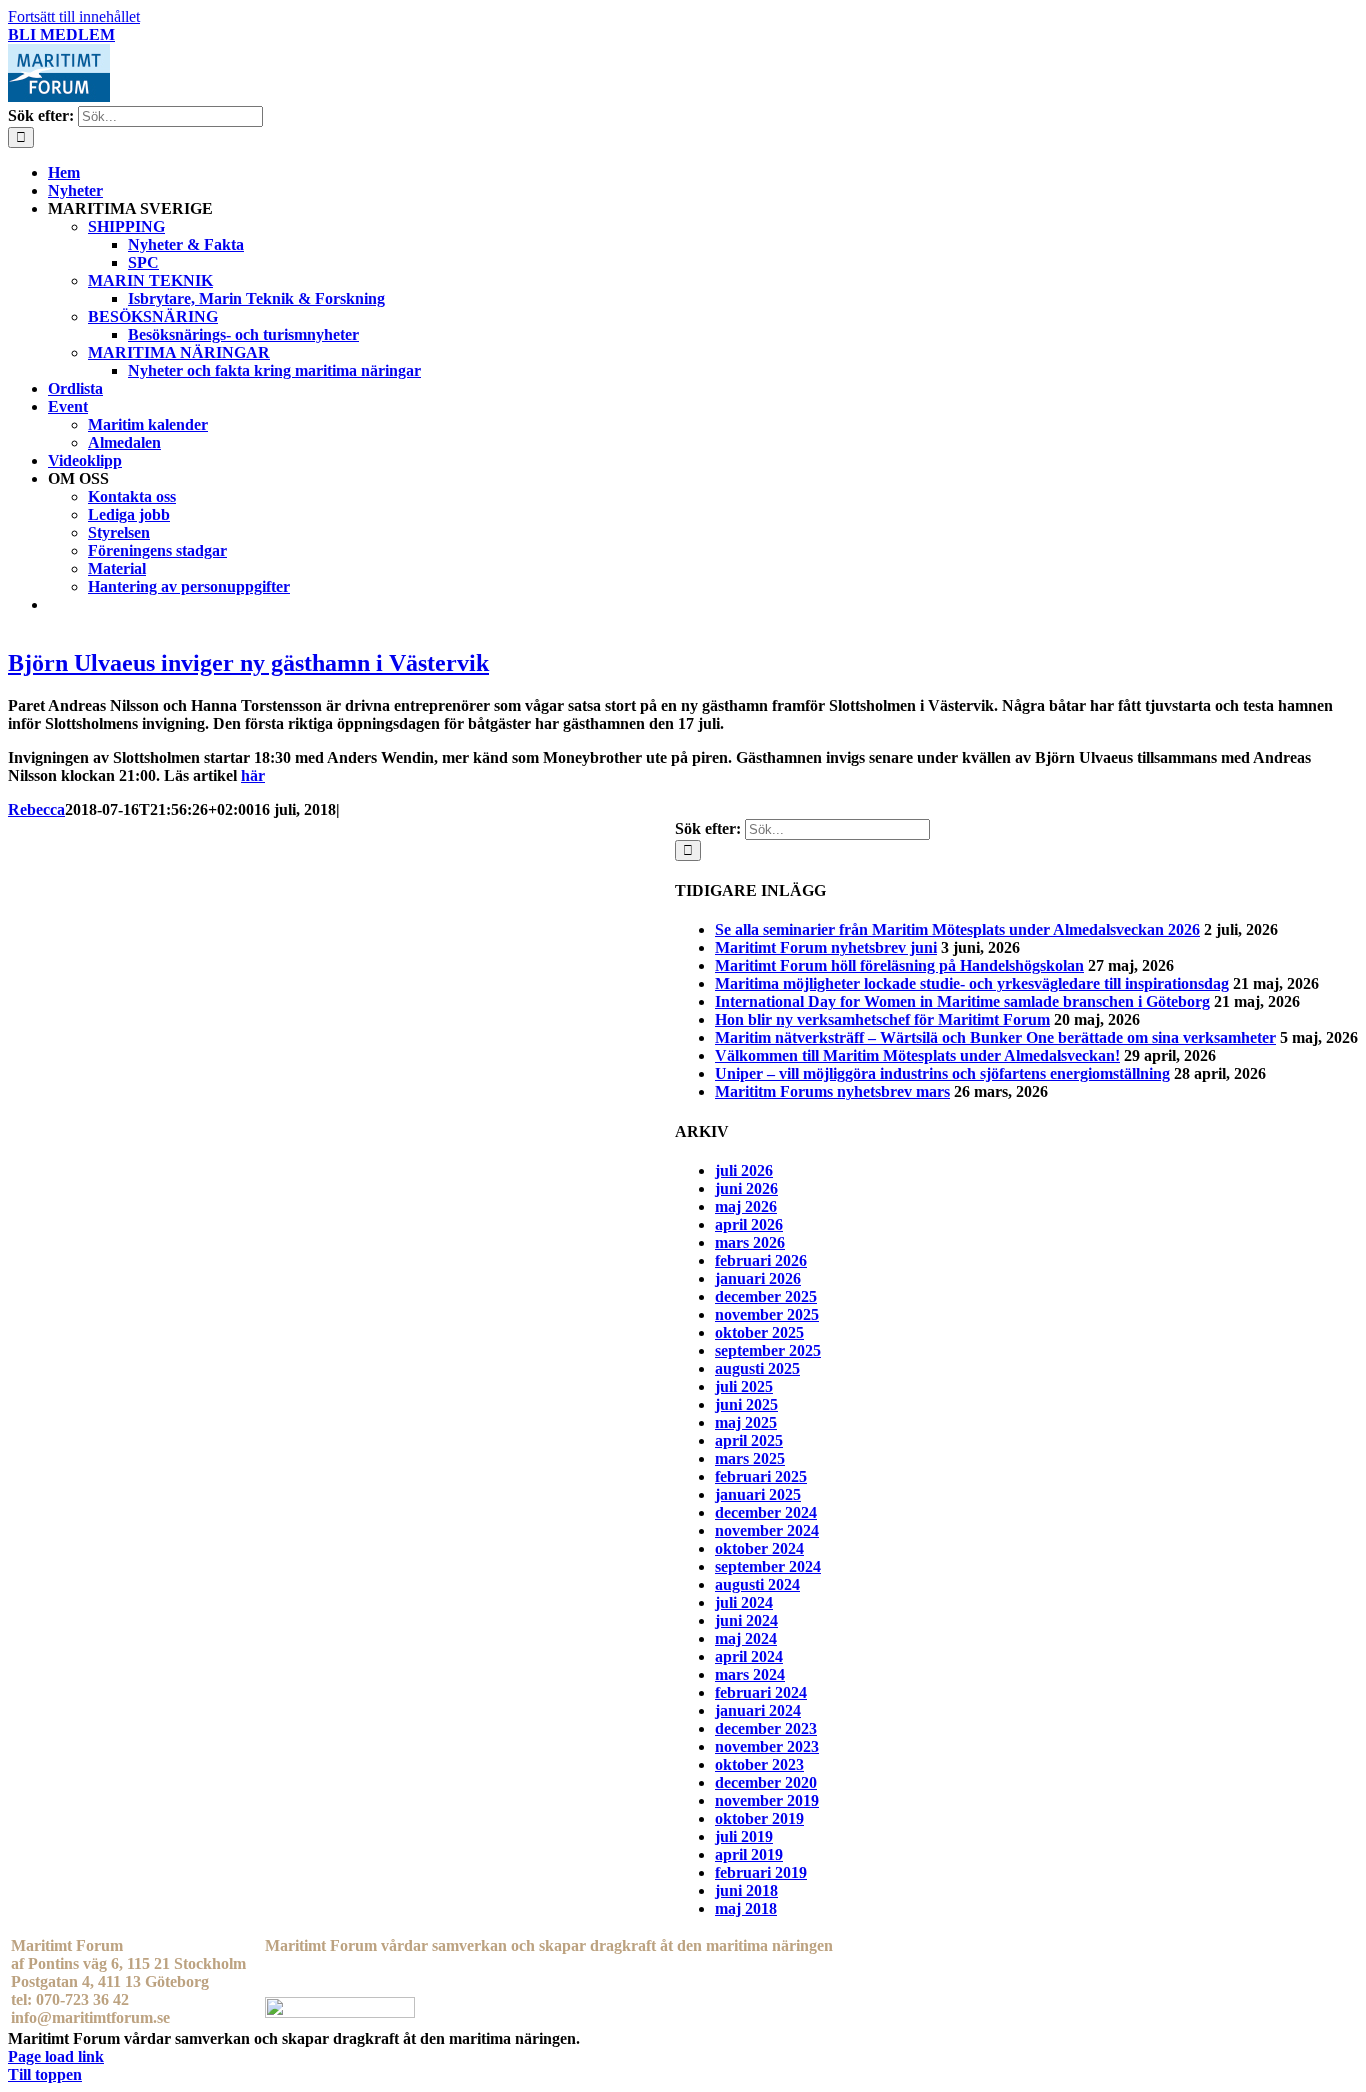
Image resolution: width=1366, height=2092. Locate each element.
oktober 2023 (759, 1764)
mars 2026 (750, 1242)
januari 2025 (758, 1494)
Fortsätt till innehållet (74, 16)
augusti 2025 (757, 1368)
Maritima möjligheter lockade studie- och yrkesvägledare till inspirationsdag (972, 983)
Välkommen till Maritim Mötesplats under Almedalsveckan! (917, 1055)
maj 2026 (746, 1206)
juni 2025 (746, 1404)
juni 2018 (746, 1890)
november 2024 (767, 1530)
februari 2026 (761, 1260)
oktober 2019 (759, 1818)
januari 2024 (758, 1710)
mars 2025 (750, 1458)
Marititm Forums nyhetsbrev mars (832, 1091)
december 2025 (766, 1296)
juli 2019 (744, 1836)
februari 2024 (761, 1692)
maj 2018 (746, 1908)
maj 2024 (746, 1638)
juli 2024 (744, 1602)
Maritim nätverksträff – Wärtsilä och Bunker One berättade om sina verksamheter (995, 1037)
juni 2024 (746, 1620)
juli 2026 (744, 1170)
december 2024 (766, 1512)
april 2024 (749, 1656)
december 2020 (766, 1782)
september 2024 (768, 1566)
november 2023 (767, 1746)
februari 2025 (761, 1476)
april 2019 (749, 1854)
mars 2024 (750, 1674)
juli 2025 (744, 1386)
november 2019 (767, 1800)
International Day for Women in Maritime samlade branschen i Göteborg (962, 1001)
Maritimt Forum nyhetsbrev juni (826, 947)
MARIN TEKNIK (150, 280)
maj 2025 (746, 1422)
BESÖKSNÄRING (153, 316)
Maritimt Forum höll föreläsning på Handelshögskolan (899, 965)
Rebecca (36, 809)
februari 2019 (761, 1872)
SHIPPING (126, 226)
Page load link (56, 2056)
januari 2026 (758, 1278)
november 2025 (767, 1314)
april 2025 (749, 1440)
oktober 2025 (759, 1332)
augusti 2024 (757, 1584)
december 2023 (766, 1728)
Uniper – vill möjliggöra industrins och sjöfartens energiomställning (942, 1073)
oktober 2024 (759, 1548)
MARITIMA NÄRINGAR (179, 352)
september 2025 (768, 1350)
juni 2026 (746, 1188)
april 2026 (749, 1224)
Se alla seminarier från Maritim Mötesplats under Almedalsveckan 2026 (957, 929)
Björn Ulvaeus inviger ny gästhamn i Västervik (248, 663)
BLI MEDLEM (61, 34)
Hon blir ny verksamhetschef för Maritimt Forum (882, 1019)
